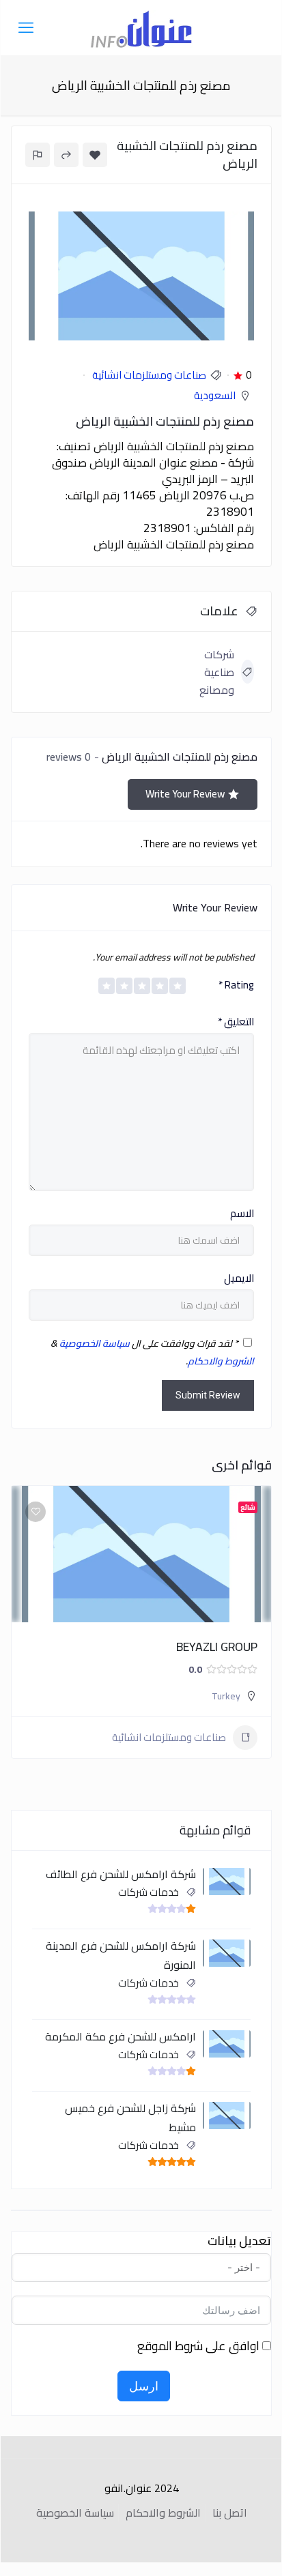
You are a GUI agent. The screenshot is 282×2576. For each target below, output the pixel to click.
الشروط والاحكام (221, 1361)
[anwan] (141, 27)
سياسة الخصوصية (95, 1343)
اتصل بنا (230, 2513)
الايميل (239, 1278)
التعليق (236, 1022)
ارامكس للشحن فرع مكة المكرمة (121, 2036)
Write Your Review (185, 794)
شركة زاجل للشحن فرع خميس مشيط (130, 2118)
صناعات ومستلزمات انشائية (149, 375)
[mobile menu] (26, 27)
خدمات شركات (149, 1892)
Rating (236, 985)
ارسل (144, 2386)
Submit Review (208, 1395)
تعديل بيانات (239, 2241)
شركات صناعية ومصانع (217, 672)
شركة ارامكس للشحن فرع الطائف (121, 1874)
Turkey (226, 1696)
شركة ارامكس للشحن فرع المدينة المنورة (121, 1955)
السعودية (215, 395)
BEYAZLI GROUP (217, 1646)
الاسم (242, 1214)
